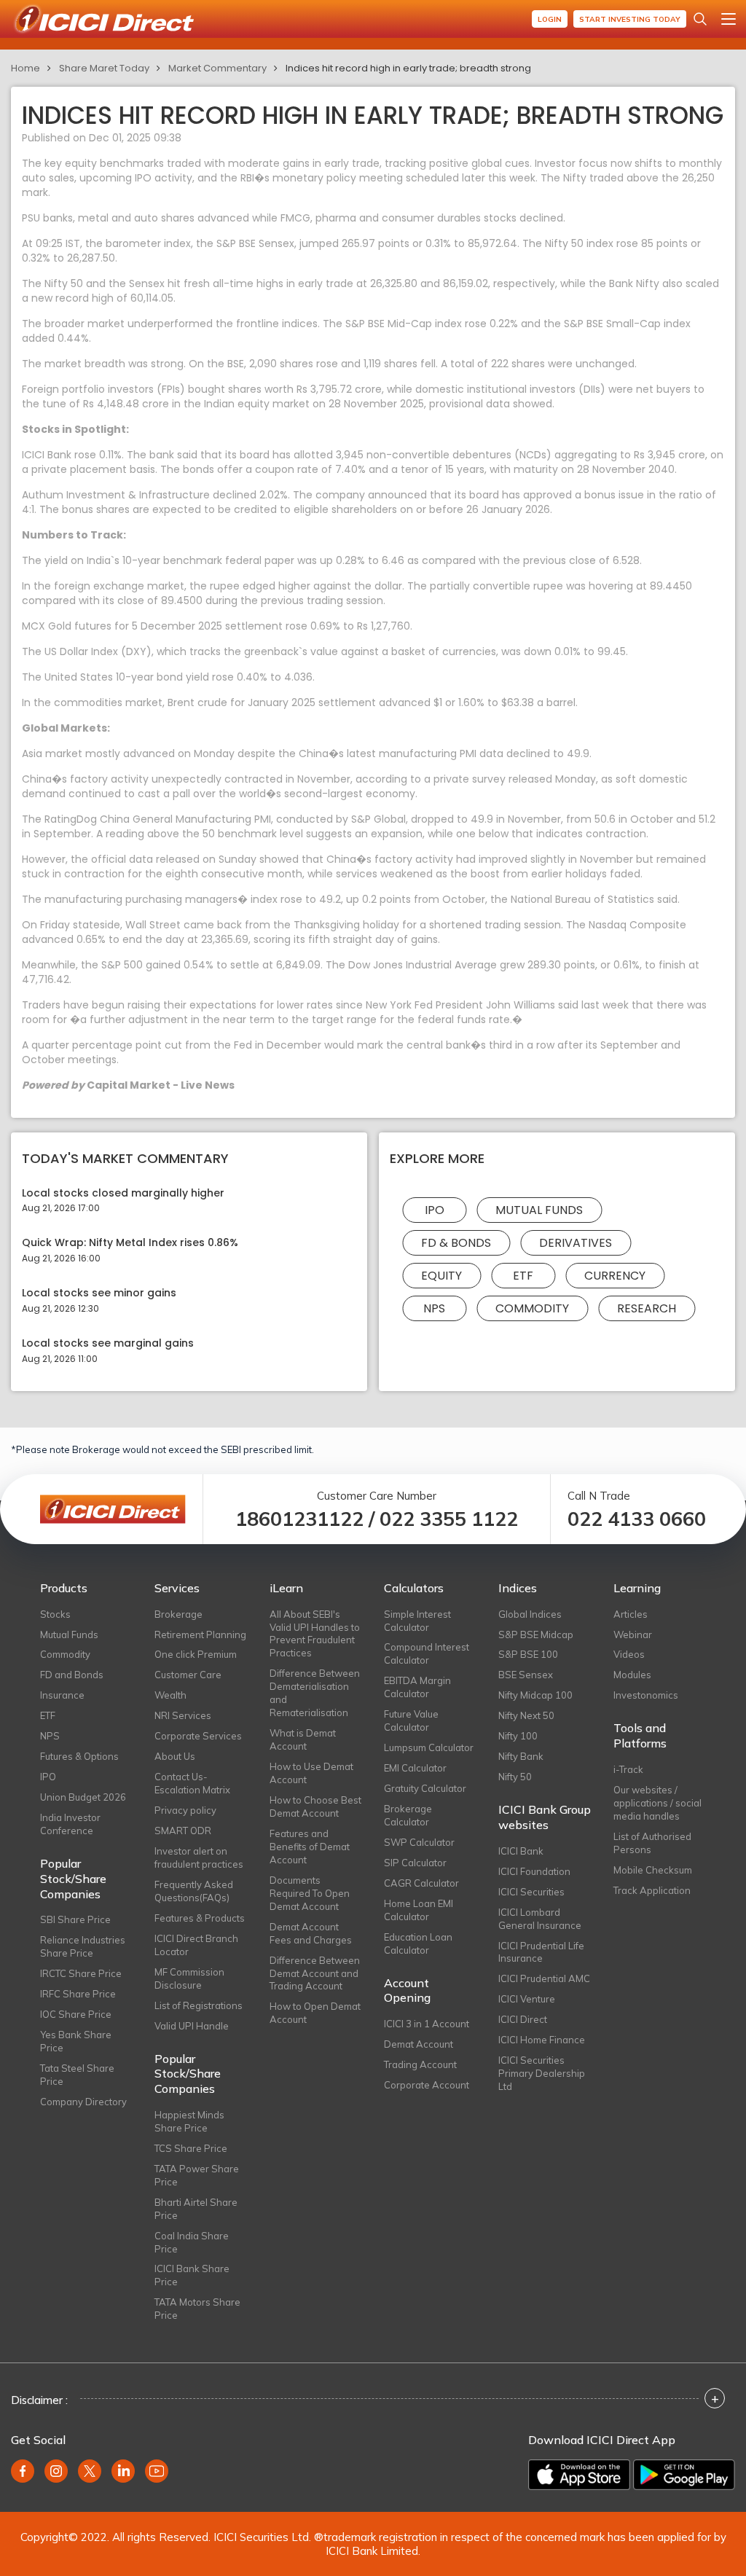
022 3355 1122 (449, 1519)
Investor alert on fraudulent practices (199, 1857)
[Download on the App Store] (579, 2475)
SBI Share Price (75, 1919)
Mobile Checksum (653, 1870)
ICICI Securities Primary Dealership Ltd (542, 2073)
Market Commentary (217, 68)
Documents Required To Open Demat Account (310, 1893)
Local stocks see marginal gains (108, 1343)
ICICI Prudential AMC (544, 1978)
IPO (435, 1210)
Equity (441, 1276)
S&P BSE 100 (528, 1654)
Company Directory (83, 2102)
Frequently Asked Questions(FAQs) (194, 1891)
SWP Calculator (419, 1842)
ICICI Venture (527, 1999)
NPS (434, 1308)
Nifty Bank (521, 1756)
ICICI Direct (523, 2019)
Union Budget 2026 (83, 1797)
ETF (523, 1276)
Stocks (55, 1614)
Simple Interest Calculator (417, 1621)
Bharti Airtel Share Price (196, 2209)
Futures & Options (79, 1756)
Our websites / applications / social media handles (657, 1803)
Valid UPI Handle (192, 2026)
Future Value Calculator (411, 1720)
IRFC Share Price (78, 1994)
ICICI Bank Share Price (192, 2275)
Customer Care (188, 1675)
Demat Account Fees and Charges (311, 1933)
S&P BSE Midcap (536, 1635)
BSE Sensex (526, 1675)
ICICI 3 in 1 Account (427, 2024)
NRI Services (183, 1715)
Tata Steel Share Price (77, 2075)
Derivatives (576, 1243)
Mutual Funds (539, 1210)
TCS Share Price (191, 2148)
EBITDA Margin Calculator (417, 1687)
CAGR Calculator (421, 1883)
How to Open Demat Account (315, 2013)
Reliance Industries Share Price (83, 1946)
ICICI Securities (531, 1892)
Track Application (652, 1890)
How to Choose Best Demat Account (315, 1806)
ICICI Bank (521, 1851)
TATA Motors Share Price (197, 2309)
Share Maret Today (104, 68)
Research (647, 1308)
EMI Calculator (415, 1768)
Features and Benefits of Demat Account (310, 1847)
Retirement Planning (200, 1635)
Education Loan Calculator (418, 1943)
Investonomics (646, 1695)
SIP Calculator (415, 1863)
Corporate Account (427, 2085)
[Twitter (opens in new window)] (90, 2471)
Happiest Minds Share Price (189, 2121)
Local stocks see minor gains (99, 1293)
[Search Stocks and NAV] (700, 19)
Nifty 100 (518, 1736)
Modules (632, 1675)
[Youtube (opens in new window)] (157, 2471)
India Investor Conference (70, 1824)
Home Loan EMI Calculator (419, 1910)
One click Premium (196, 1654)
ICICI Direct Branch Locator (196, 1945)
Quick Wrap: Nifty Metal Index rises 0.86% (130, 1243)
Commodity (532, 1308)
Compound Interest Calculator (427, 1653)
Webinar (633, 1635)
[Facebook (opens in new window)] (23, 2471)
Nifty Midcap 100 (535, 1695)
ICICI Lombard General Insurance (540, 1919)
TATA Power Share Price (197, 2175)
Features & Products (200, 1918)
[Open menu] (729, 19)
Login (550, 19)
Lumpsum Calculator (429, 1747)
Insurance (62, 1695)
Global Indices (530, 1614)
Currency (615, 1276)
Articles (631, 1614)
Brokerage (178, 1614)
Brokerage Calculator (408, 1815)
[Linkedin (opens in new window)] (123, 2471)
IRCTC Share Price (81, 1973)
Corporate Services (198, 1736)
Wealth (170, 1695)
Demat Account (419, 2044)
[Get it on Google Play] (684, 2475)
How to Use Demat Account (311, 1773)
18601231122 (299, 1519)
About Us (175, 1756)
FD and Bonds (72, 1675)
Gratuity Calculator (425, 1788)
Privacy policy (185, 1810)
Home (25, 68)
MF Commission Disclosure (189, 1978)
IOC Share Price (76, 2014)
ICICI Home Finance (542, 2040)
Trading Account (420, 2064)
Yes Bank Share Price (76, 2041)
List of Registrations (199, 2005)
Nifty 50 (515, 1777)
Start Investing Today (630, 19)
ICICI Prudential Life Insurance (541, 1952)
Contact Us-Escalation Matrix (192, 1783)
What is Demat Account (303, 1739)
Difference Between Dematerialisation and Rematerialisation (315, 1693)
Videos (629, 1654)
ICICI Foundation (534, 1871)
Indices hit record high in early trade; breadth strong (408, 68)
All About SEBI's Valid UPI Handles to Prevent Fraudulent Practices (315, 1634)
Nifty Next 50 (526, 1715)
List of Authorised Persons (652, 1843)
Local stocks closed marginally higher (123, 1193)
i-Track (628, 1769)
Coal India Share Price (192, 2242)
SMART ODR (183, 1831)
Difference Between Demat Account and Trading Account (315, 1973)
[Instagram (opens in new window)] (56, 2471)
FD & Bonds (456, 1243)
